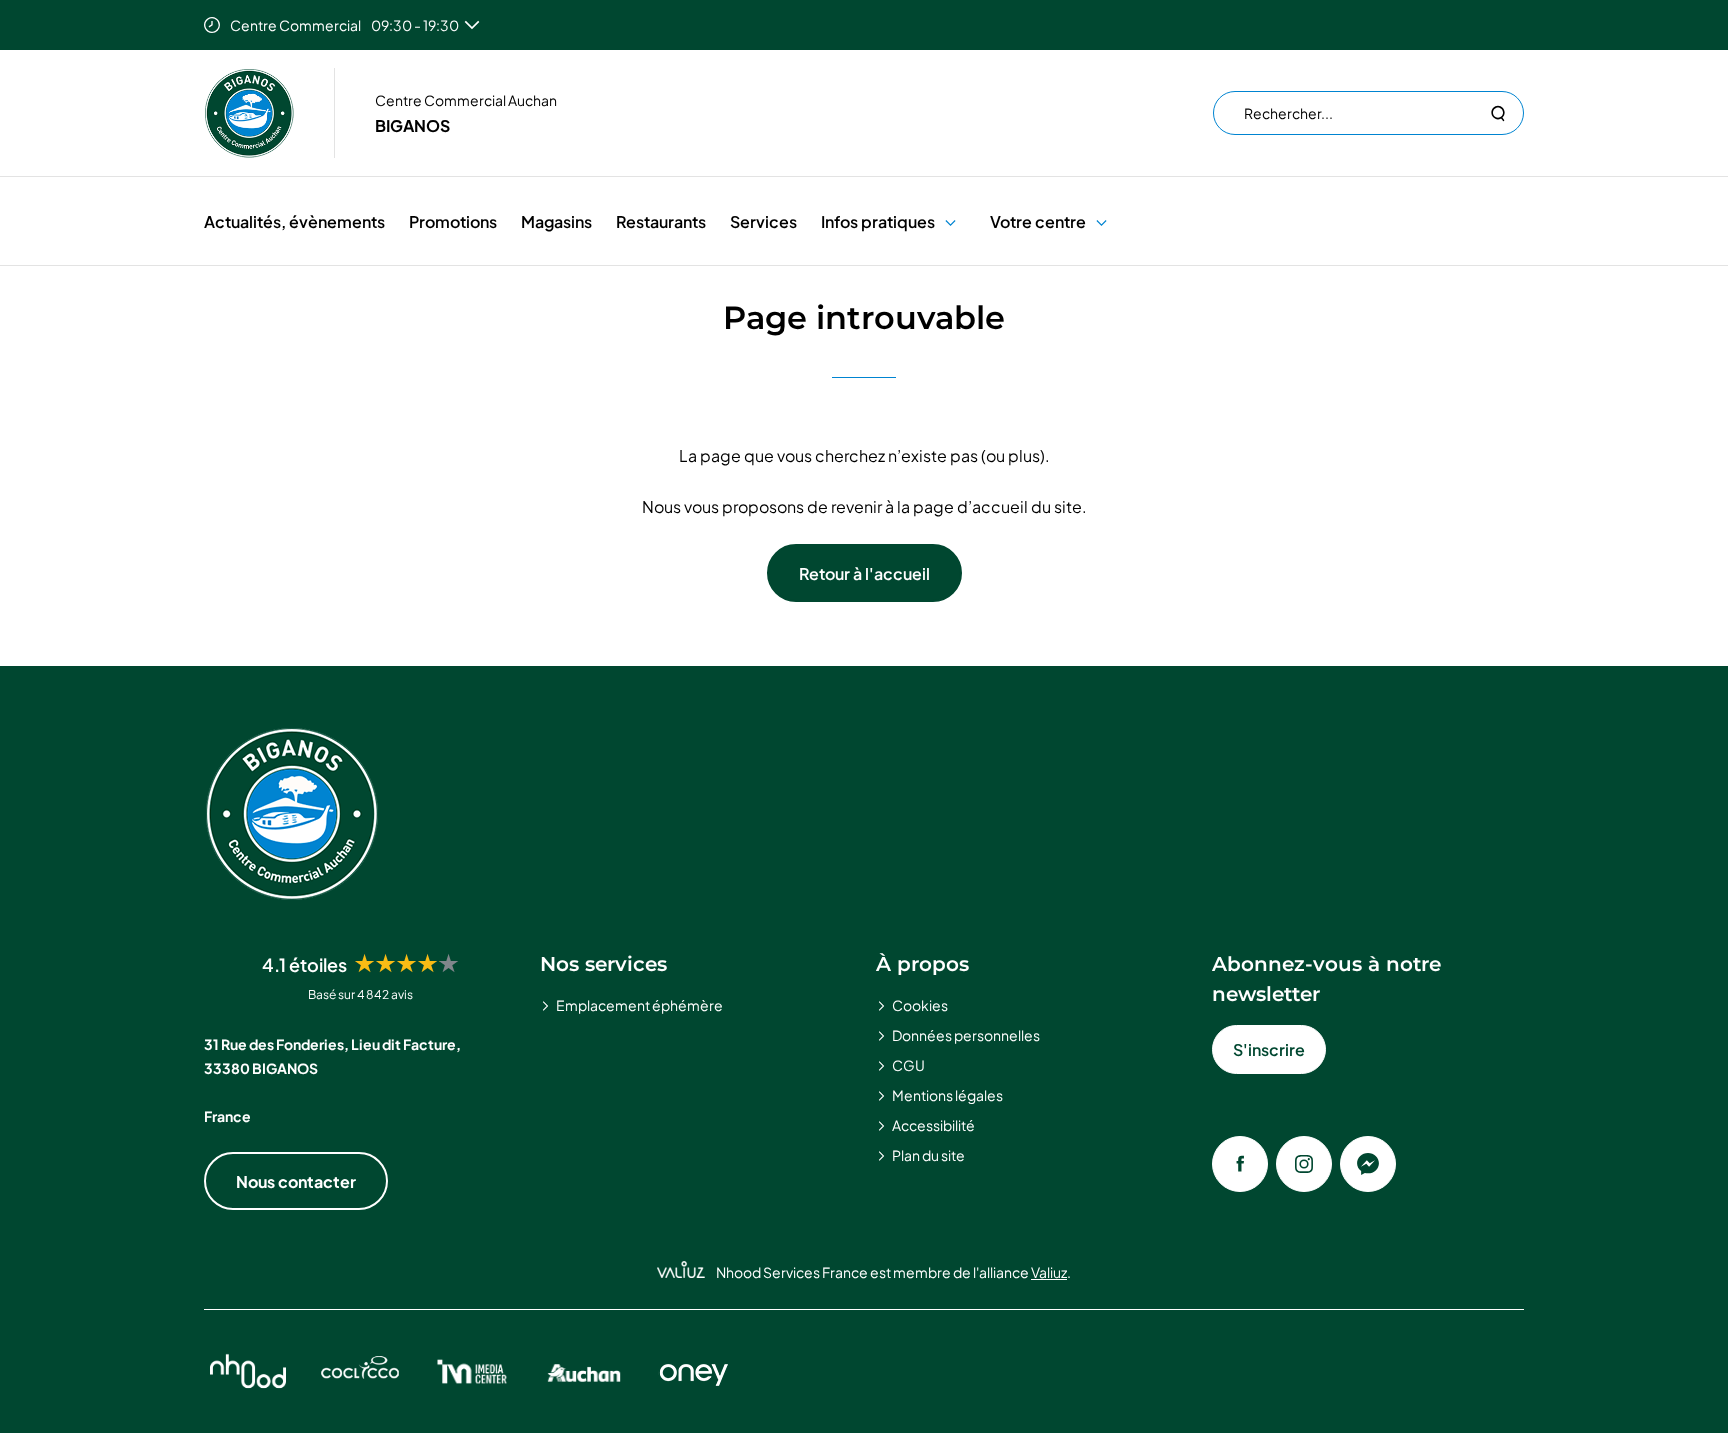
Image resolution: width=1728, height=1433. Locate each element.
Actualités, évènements (294, 221)
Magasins (556, 221)
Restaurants (661, 221)
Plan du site (928, 1155)
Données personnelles (966, 1035)
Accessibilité (933, 1125)
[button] (950, 221)
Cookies (920, 1005)
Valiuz (1049, 1272)
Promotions (453, 221)
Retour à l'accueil (864, 573)
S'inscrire (1269, 1049)
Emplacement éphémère (639, 1005)
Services (763, 221)
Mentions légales (947, 1095)
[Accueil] (249, 113)
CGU (908, 1065)
